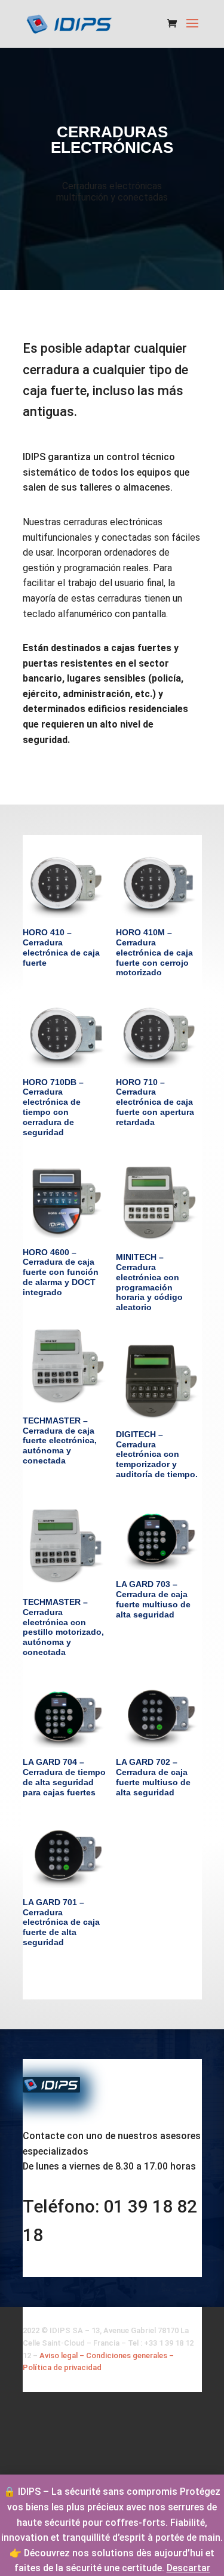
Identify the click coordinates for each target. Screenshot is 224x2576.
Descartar (188, 2568)
